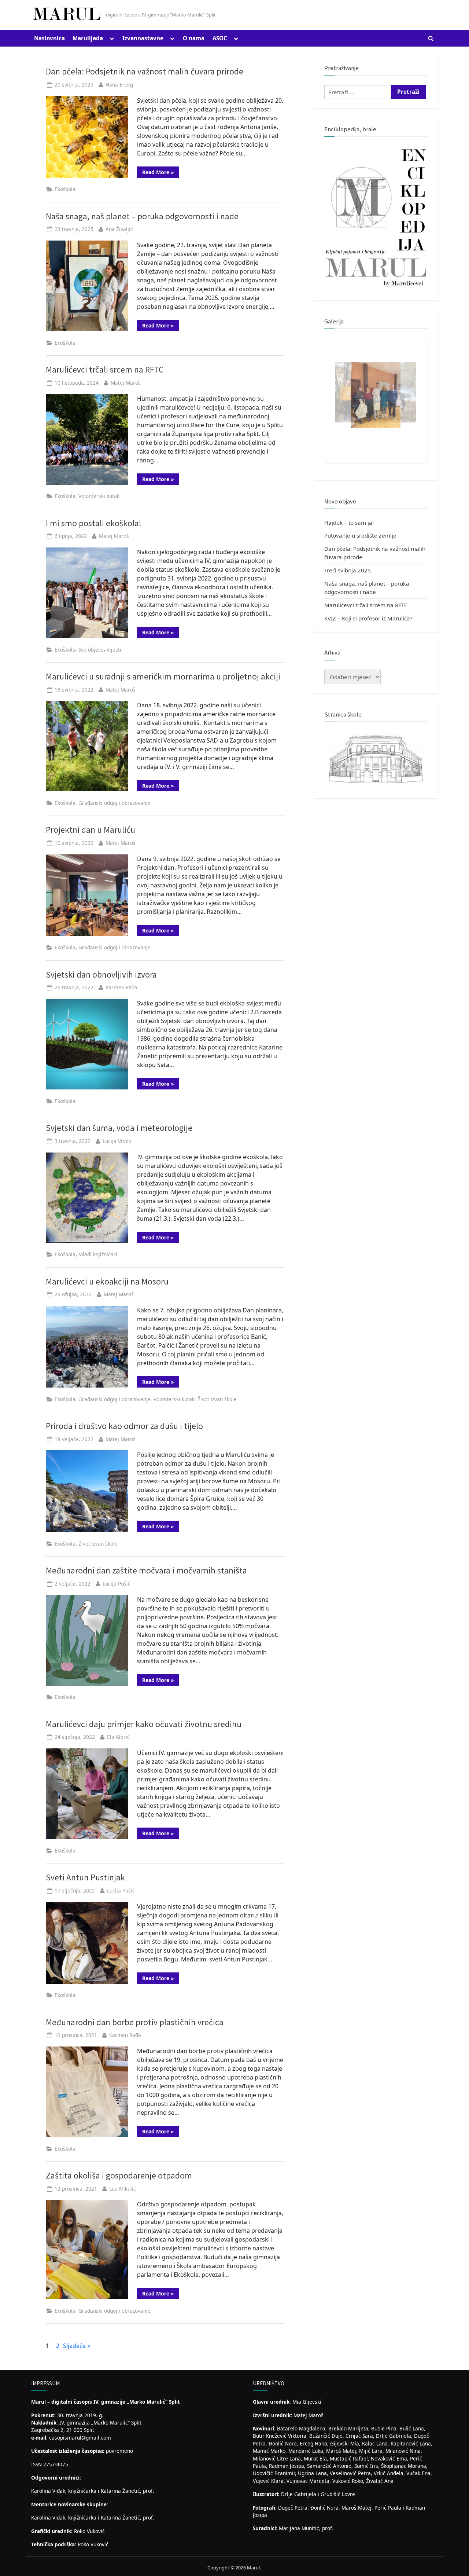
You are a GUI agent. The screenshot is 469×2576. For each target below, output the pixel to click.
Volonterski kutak (99, 496)
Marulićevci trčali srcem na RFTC (105, 369)
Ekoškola (65, 189)
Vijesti (114, 650)
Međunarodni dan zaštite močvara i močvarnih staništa (146, 1570)
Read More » (161, 173)
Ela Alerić (118, 1737)
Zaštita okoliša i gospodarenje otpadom (119, 2175)
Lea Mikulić (123, 2189)
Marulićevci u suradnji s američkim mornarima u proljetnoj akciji (163, 676)
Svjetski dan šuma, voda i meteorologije (119, 1128)
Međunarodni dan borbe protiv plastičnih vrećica (135, 2022)
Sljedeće (74, 2346)
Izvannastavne (143, 38)
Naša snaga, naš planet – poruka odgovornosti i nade (142, 216)
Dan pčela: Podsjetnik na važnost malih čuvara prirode (145, 71)
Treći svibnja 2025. (348, 570)
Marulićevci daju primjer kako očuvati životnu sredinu (144, 1724)
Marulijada (88, 38)
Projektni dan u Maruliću (91, 830)
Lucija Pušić (117, 1584)
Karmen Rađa (121, 987)
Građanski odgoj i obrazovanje (115, 803)
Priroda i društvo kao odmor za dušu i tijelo (124, 1426)
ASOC (220, 38)
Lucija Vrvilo (117, 1141)
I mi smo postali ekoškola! (94, 523)
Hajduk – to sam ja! (349, 523)
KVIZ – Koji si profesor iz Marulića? (368, 618)
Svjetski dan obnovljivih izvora (101, 974)
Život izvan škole (217, 1399)
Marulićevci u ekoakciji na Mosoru (107, 1281)
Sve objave (91, 650)
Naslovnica (49, 38)
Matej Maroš (126, 383)
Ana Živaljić (119, 229)
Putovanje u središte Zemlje (360, 535)
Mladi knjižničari (98, 1254)
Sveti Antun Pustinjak (85, 1877)
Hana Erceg (119, 85)
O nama (194, 38)
